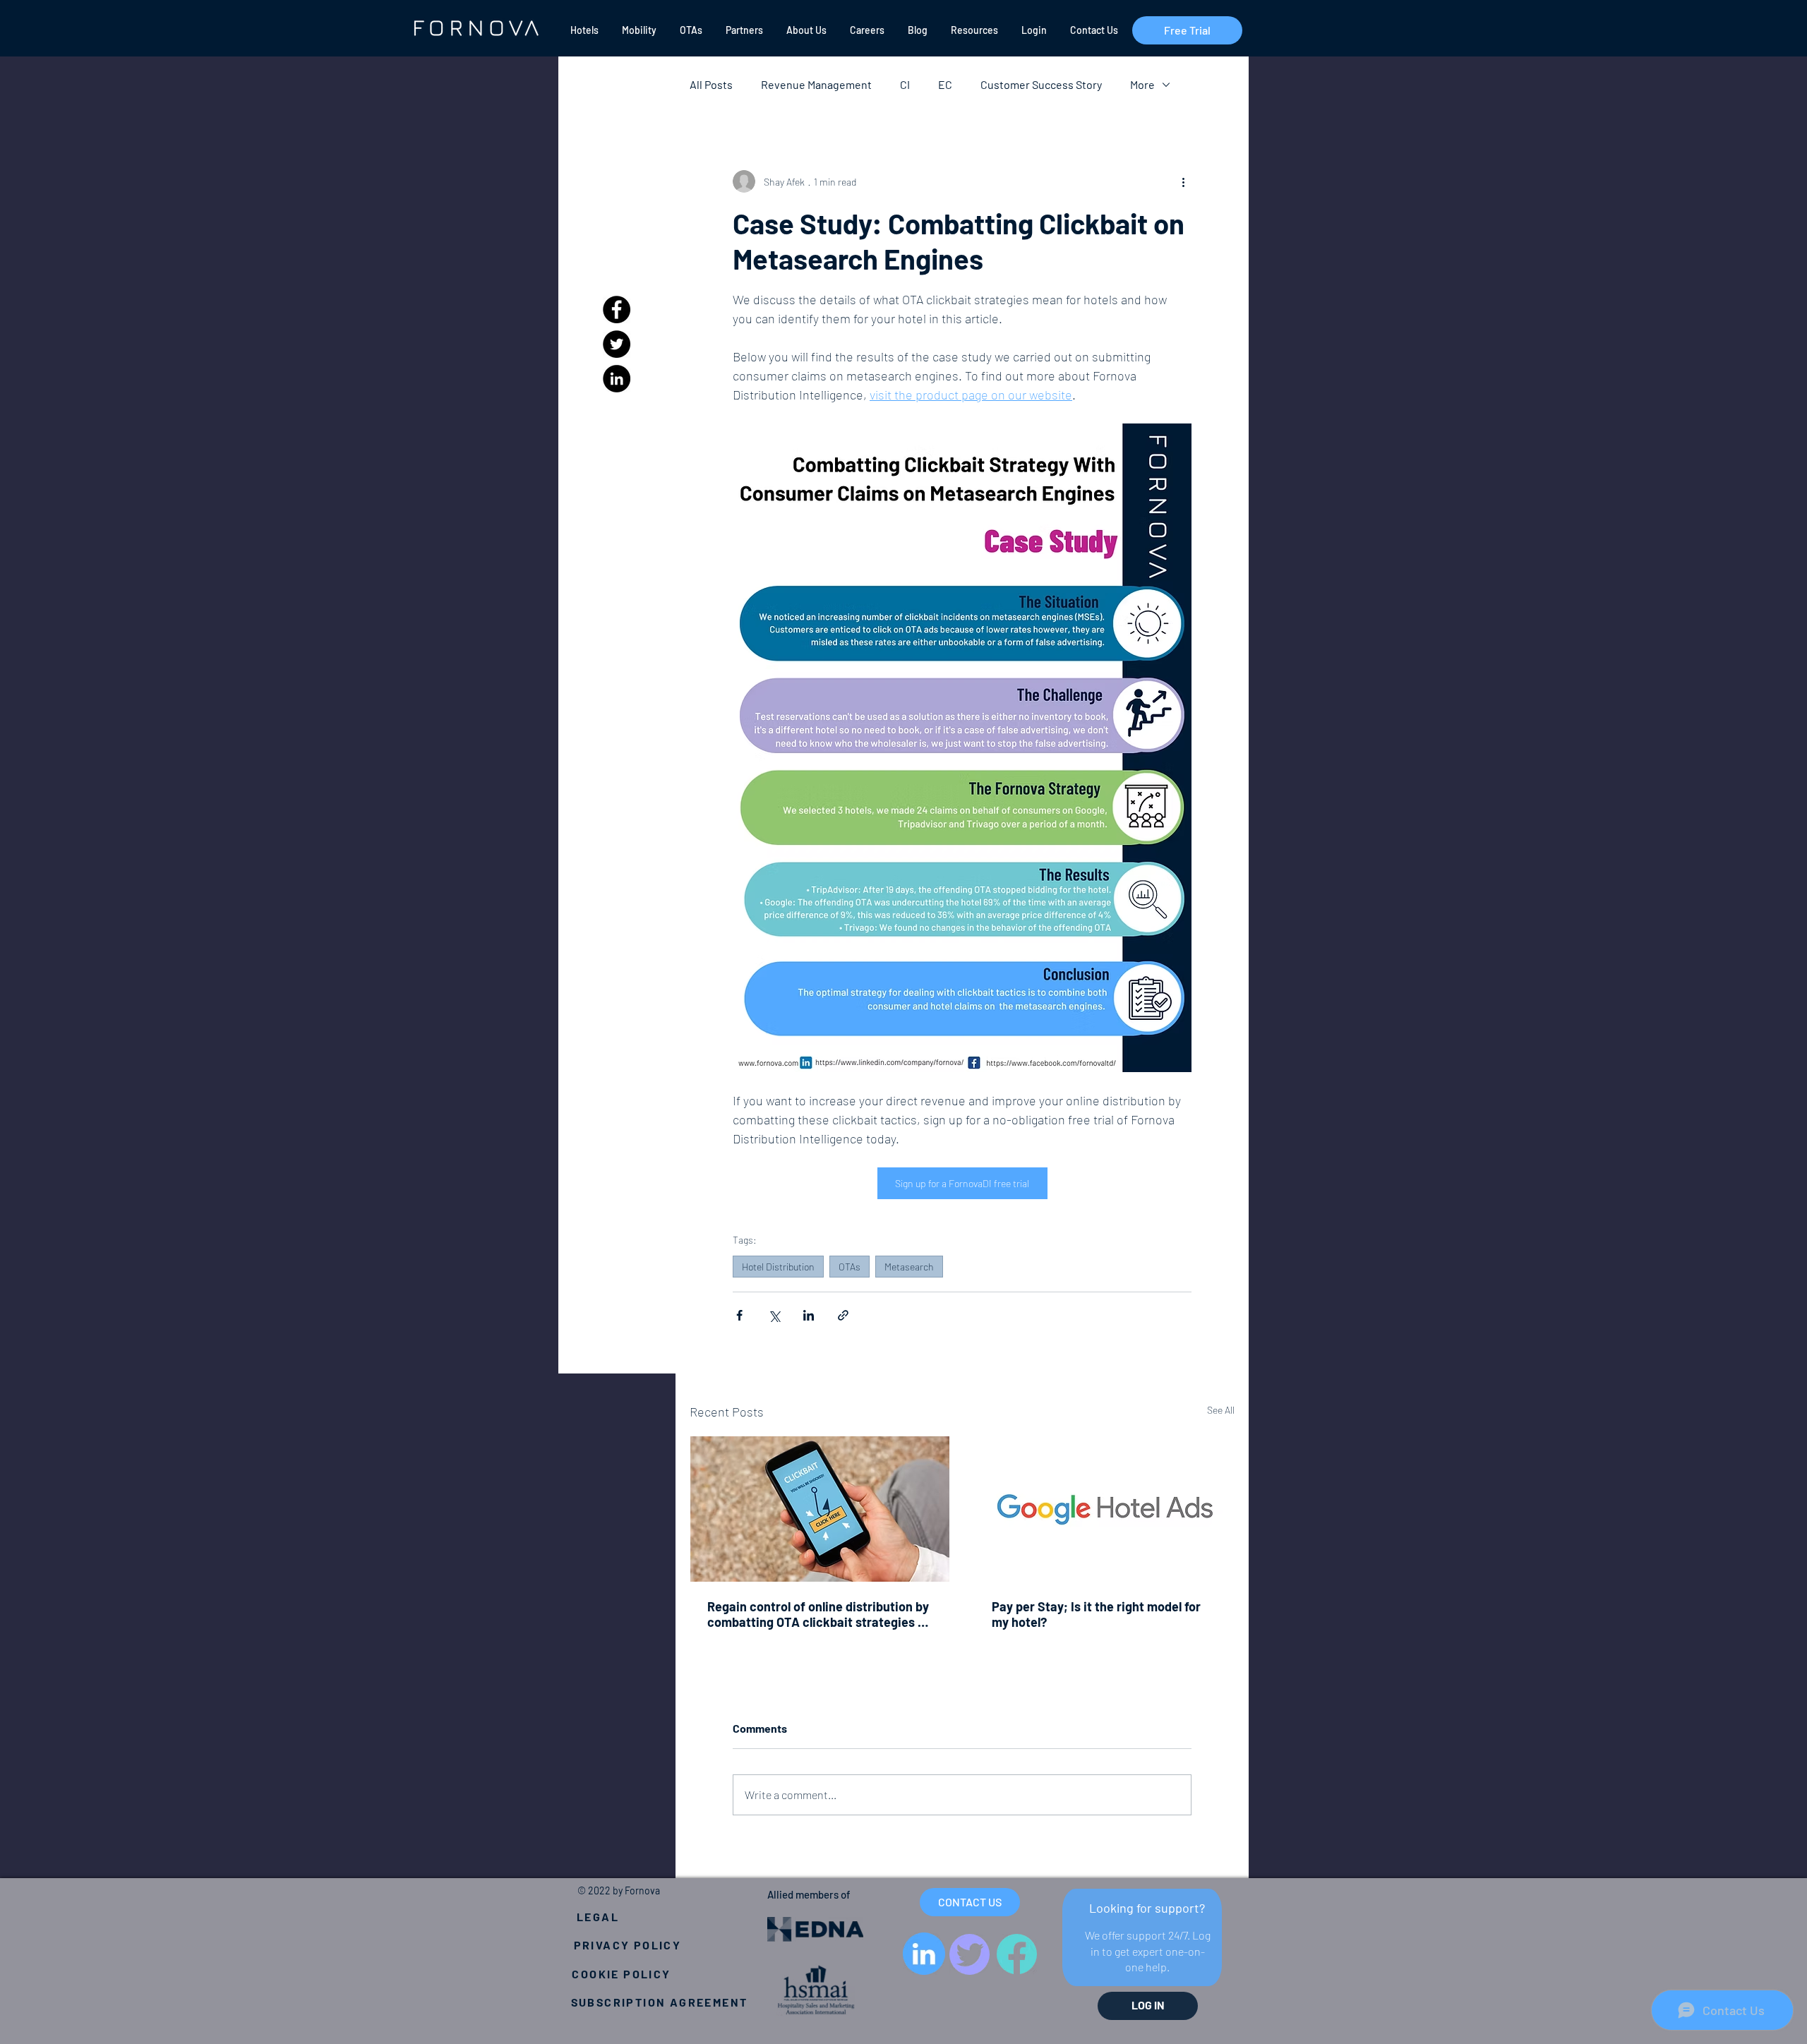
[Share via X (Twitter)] (774, 1315)
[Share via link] (843, 1315)
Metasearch (909, 1267)
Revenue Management (816, 84)
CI (905, 84)
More (1142, 84)
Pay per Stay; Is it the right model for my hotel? (1096, 1614)
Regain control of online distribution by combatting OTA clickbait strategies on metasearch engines (820, 1614)
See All (1221, 1410)
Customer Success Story (1041, 84)
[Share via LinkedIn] (809, 1315)
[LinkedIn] (617, 379)
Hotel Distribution (778, 1267)
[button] (583, 30)
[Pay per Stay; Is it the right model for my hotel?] (1104, 1509)
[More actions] (1183, 181)
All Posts (711, 84)
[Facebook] (617, 309)
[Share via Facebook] (739, 1315)
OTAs (850, 1267)
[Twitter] (617, 344)
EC (945, 84)
